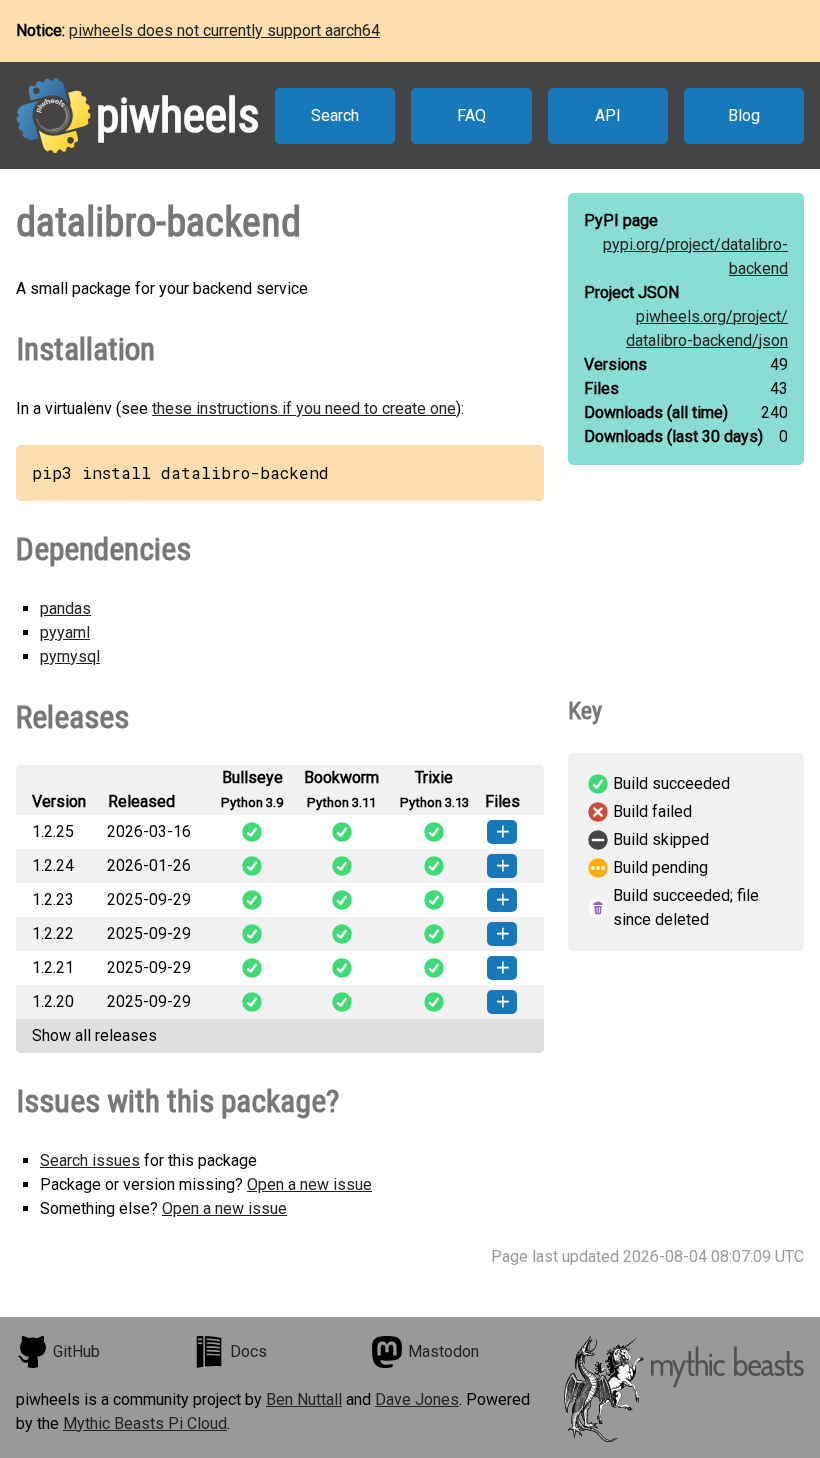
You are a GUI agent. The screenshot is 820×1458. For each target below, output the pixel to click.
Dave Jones (417, 1399)
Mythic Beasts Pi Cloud (145, 1423)
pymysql (70, 656)
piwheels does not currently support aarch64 (224, 30)
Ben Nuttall (304, 1399)
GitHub (76, 1351)
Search (335, 115)
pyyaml (65, 632)
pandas (65, 608)
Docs (248, 1351)
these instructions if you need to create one (304, 408)
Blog (744, 115)
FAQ (471, 115)
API (608, 115)
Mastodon (443, 1351)
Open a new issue (309, 1184)
